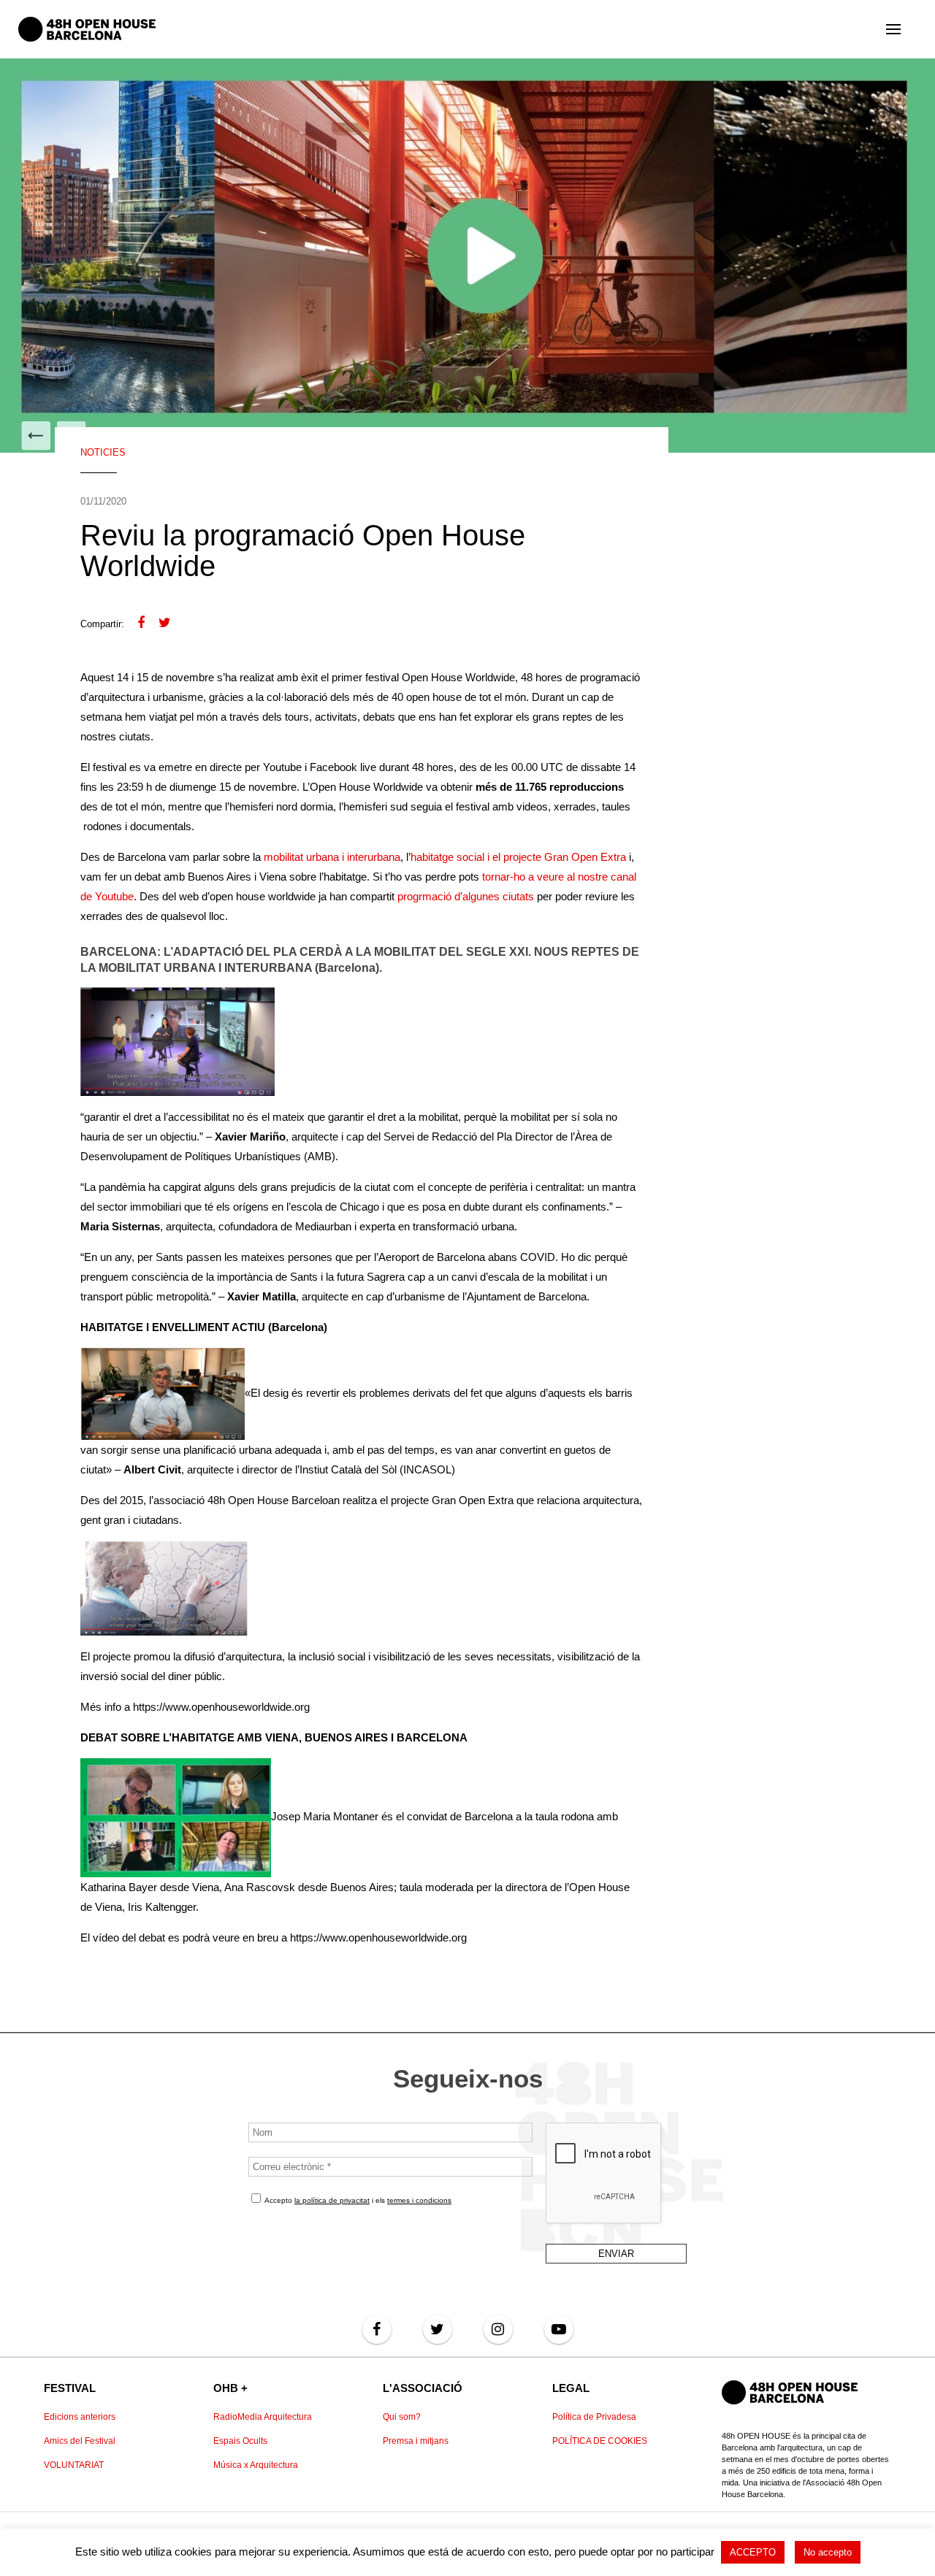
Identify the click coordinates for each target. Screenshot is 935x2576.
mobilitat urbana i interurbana (332, 857)
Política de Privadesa (594, 2417)
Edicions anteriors (80, 2417)
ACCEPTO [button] (753, 2552)
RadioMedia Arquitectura (263, 2417)
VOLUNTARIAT (74, 2465)
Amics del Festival (80, 2441)
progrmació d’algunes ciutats (466, 896)
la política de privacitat (332, 2200)
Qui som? (402, 2417)
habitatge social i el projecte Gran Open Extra (518, 857)
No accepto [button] (828, 2552)
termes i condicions (419, 2200)
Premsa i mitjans (416, 2441)
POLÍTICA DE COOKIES (600, 2441)
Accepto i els (357, 2200)
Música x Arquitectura (256, 2465)
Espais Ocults (240, 2441)
